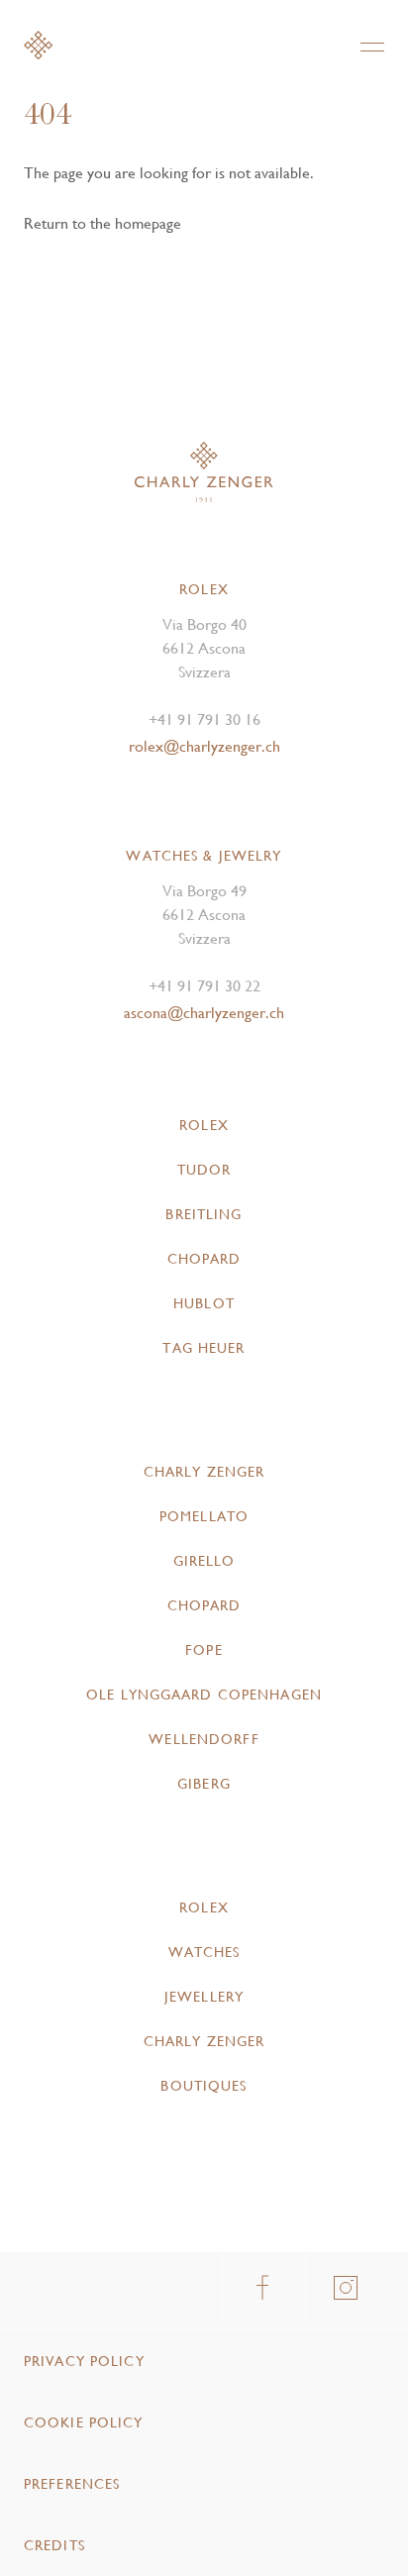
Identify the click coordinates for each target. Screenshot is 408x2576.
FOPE (204, 1650)
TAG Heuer (204, 1348)
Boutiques (204, 2086)
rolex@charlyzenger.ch (204, 746)
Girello (204, 1561)
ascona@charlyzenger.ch (204, 1013)
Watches (204, 1952)
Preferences (72, 2484)
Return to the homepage (102, 223)
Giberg (204, 1784)
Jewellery (204, 1997)
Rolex (204, 1125)
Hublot (204, 1303)
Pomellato (204, 1516)
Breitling (204, 1214)
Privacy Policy (84, 2361)
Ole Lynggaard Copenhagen (204, 1695)
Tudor (204, 1170)
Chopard (204, 1259)
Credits (54, 2545)
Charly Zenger (204, 1472)
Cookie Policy (84, 2422)
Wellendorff (204, 1739)
